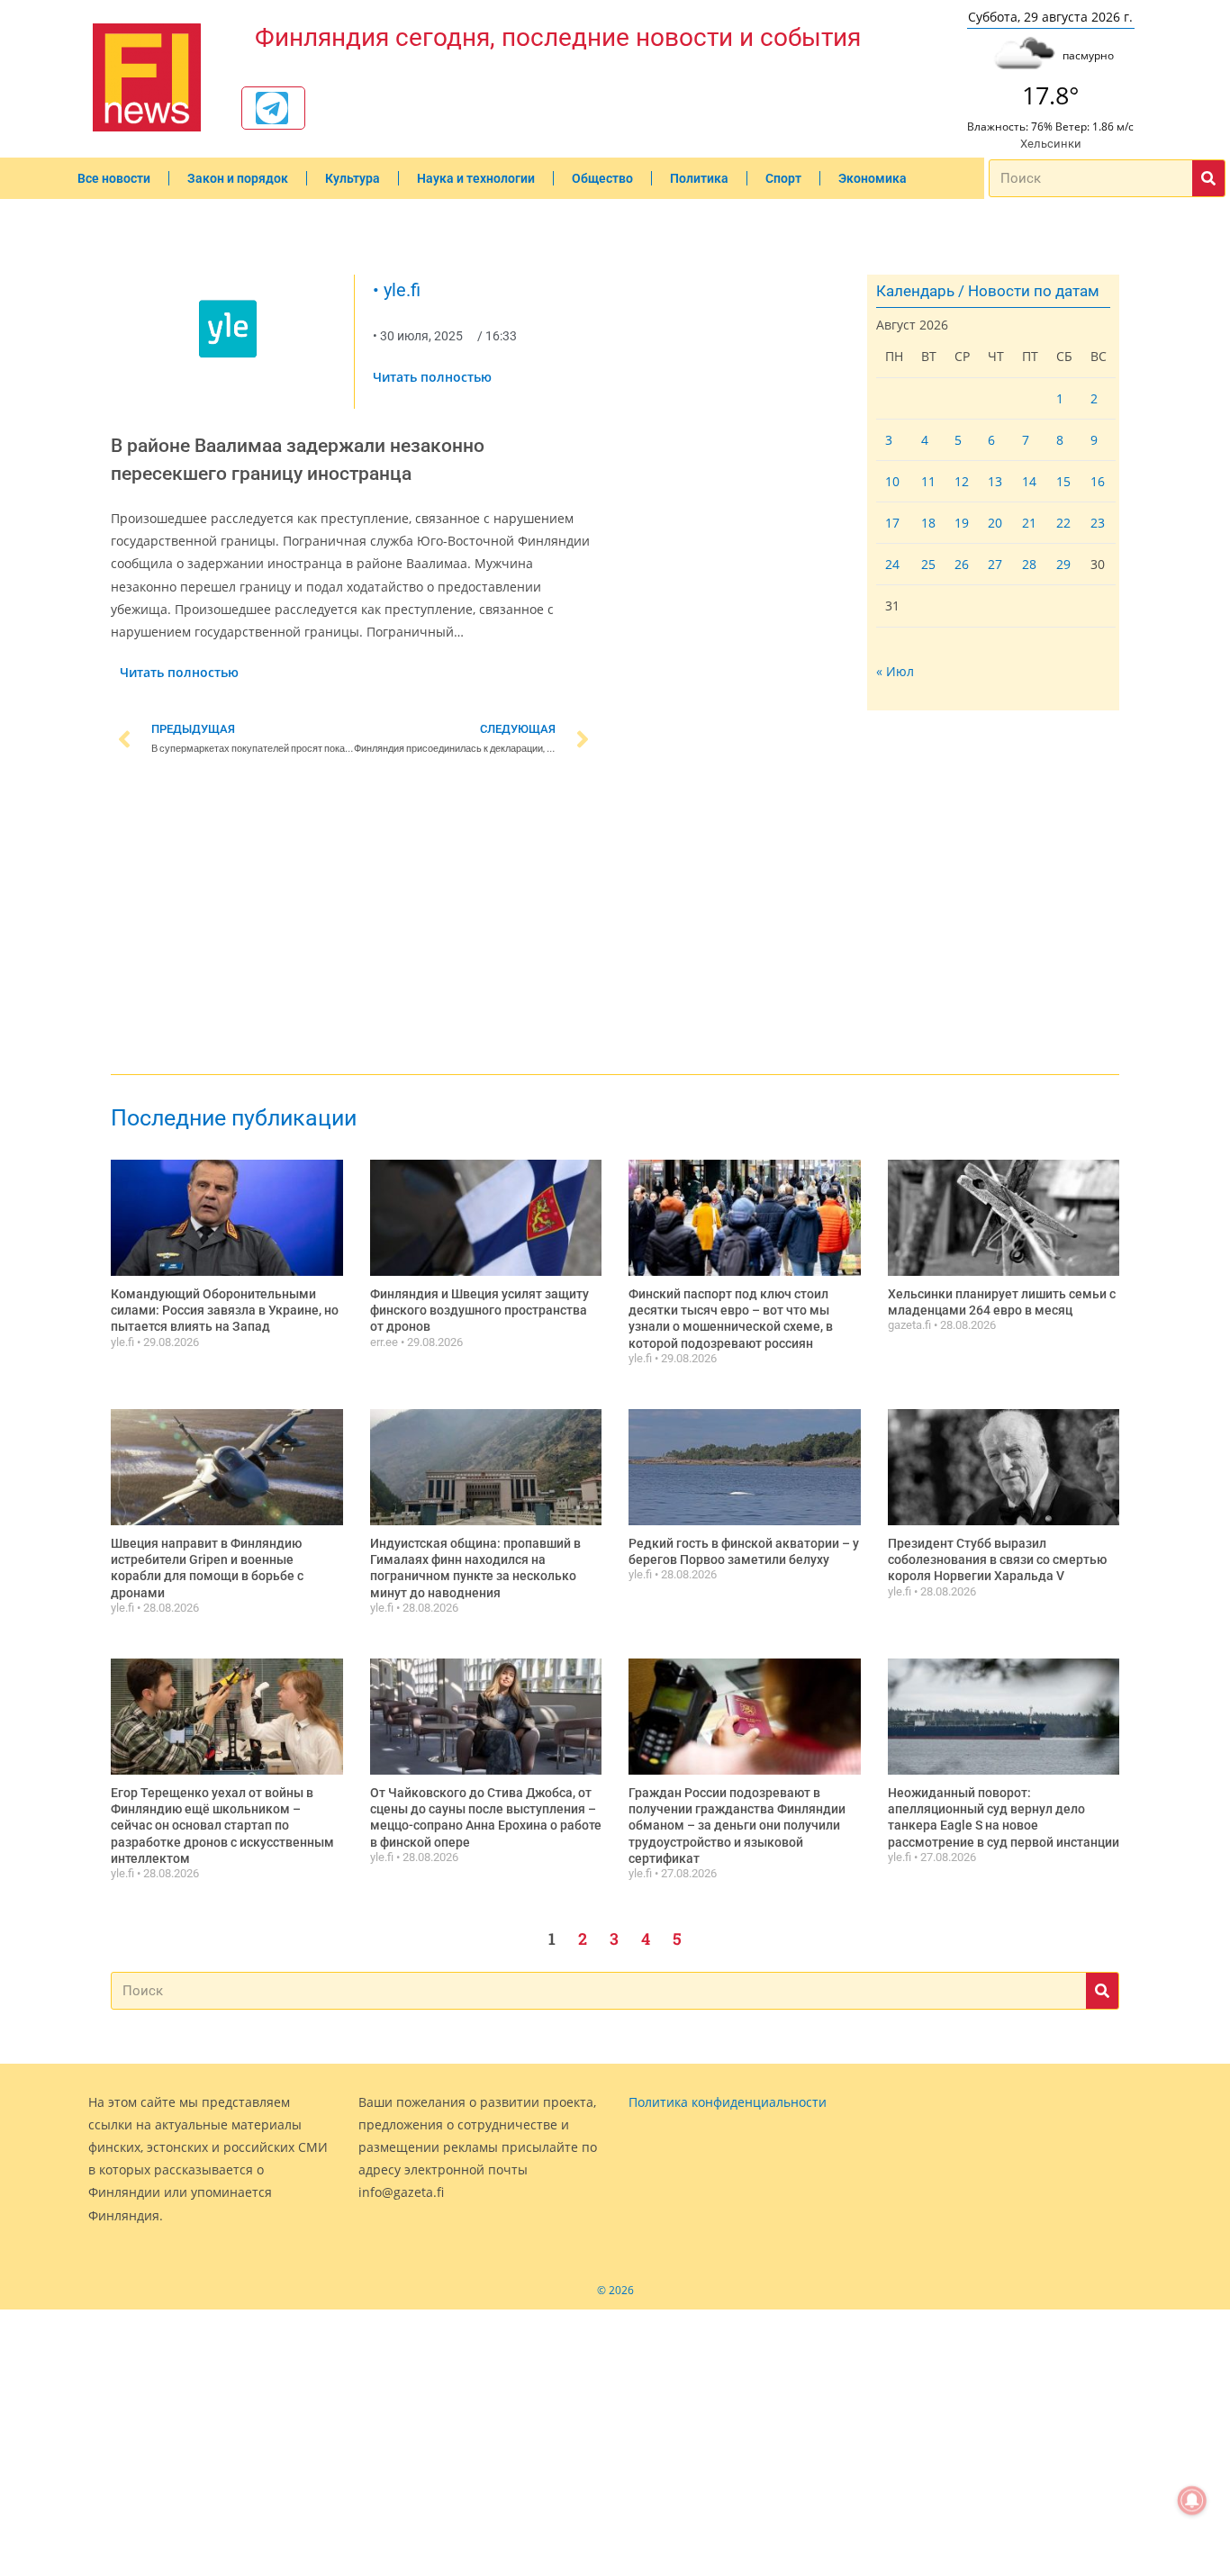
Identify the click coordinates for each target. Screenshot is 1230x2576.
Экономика (873, 178)
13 (995, 481)
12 (962, 481)
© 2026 (615, 2290)
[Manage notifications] (1192, 2500)
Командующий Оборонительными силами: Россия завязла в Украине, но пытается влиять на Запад (225, 1310)
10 (892, 481)
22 (1063, 523)
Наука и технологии (476, 178)
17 (892, 523)
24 (892, 564)
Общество (602, 178)
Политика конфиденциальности (728, 2102)
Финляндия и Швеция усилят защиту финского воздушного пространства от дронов (479, 1310)
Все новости (114, 178)
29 (1063, 564)
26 (962, 564)
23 (1098, 523)
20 (995, 523)
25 (928, 564)
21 (1029, 523)
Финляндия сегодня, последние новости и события (558, 37)
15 (1063, 481)
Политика (699, 178)
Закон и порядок (238, 178)
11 (928, 481)
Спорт (783, 178)
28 (1029, 564)
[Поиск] (1208, 178)
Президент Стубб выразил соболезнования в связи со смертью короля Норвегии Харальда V (997, 1559)
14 (1029, 481)
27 (995, 564)
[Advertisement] (354, 918)
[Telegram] (272, 108)
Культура (353, 178)
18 (928, 523)
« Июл (895, 671)
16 (1098, 481)
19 (962, 523)
